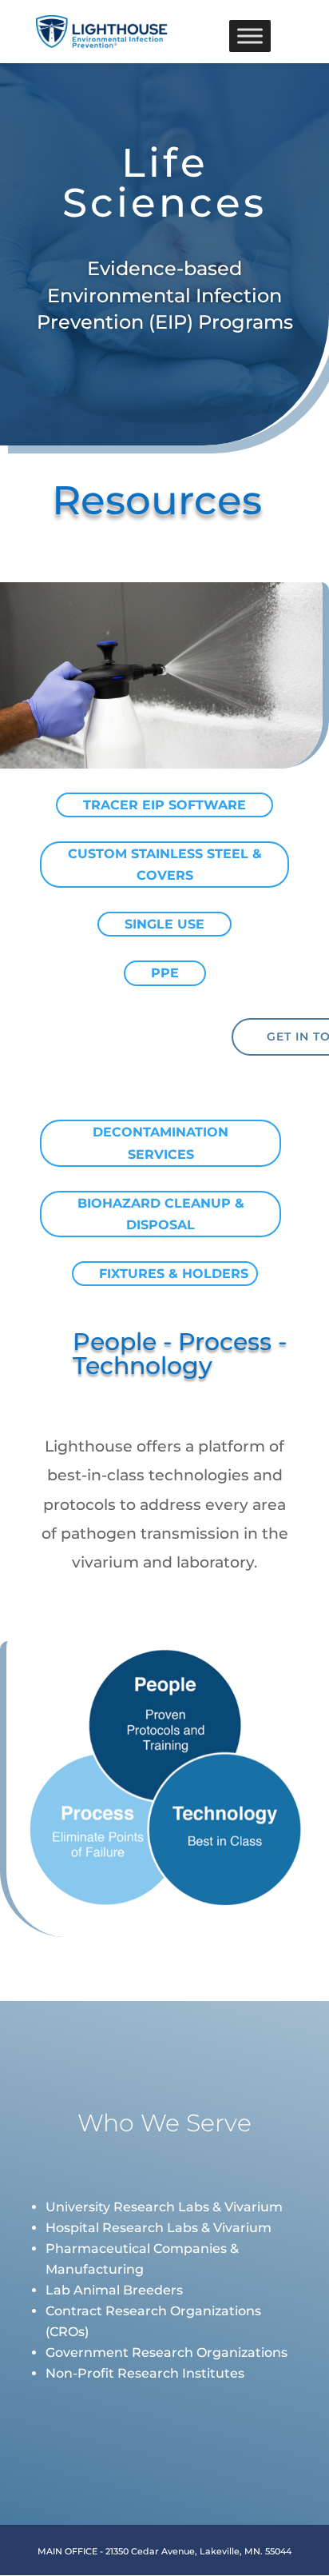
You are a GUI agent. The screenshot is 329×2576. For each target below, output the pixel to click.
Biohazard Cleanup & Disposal (161, 1214)
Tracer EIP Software (164, 805)
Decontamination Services (161, 1143)
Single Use (164, 924)
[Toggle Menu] (250, 36)
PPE (165, 973)
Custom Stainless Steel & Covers (165, 865)
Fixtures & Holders (174, 1274)
